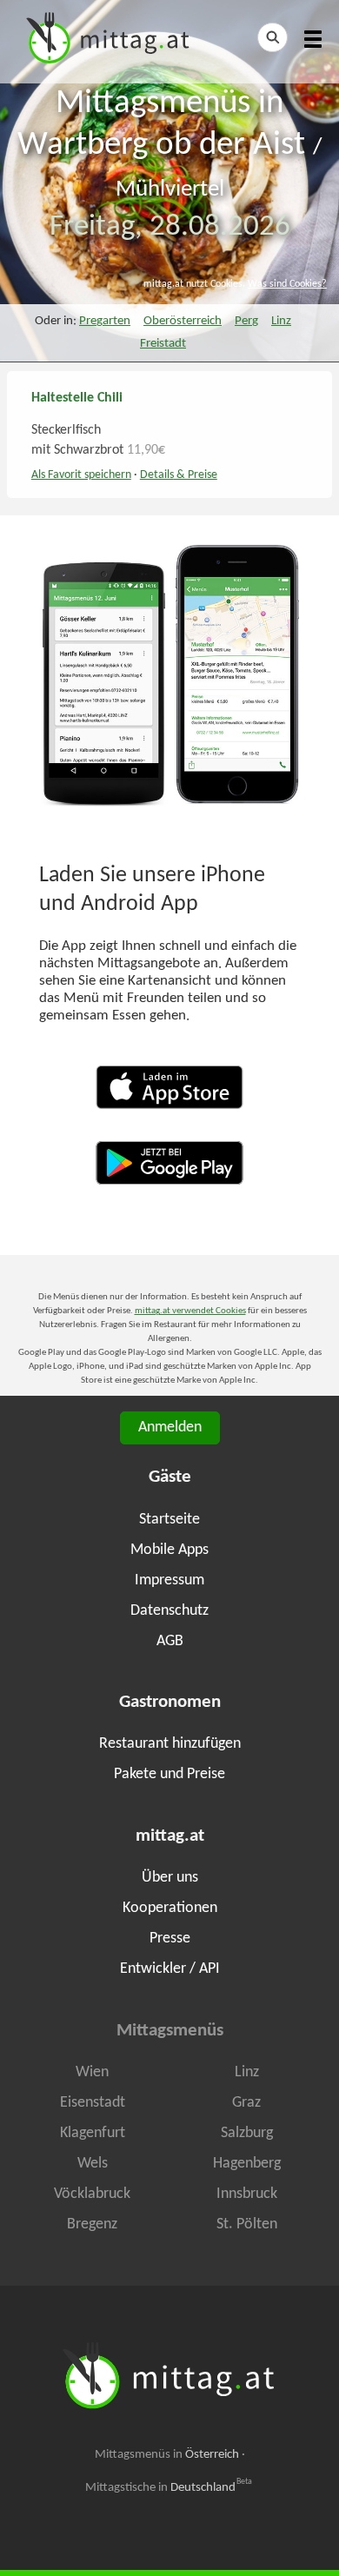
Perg (246, 321)
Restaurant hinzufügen (170, 1744)
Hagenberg (247, 2164)
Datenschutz (169, 1611)
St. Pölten (247, 2224)
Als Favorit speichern (81, 475)
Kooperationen (170, 1908)
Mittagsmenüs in (167, 2455)
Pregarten (105, 321)
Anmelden (170, 1427)
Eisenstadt (93, 2103)
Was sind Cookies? (287, 284)
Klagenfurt (93, 2133)
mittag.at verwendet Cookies (190, 1311)
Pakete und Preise (169, 1774)
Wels (93, 2164)
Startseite (169, 1520)
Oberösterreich (183, 321)
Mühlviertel (170, 190)
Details (179, 475)
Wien (92, 2072)
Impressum (169, 1580)
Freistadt (163, 344)
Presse (170, 1939)
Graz (246, 2103)
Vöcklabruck (92, 2194)
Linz (281, 321)
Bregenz (92, 2224)
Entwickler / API (170, 1969)
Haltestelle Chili (77, 398)
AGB (170, 1641)
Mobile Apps (169, 1550)
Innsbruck (247, 2194)
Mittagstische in (169, 2487)
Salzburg (247, 2133)
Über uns (170, 1878)
